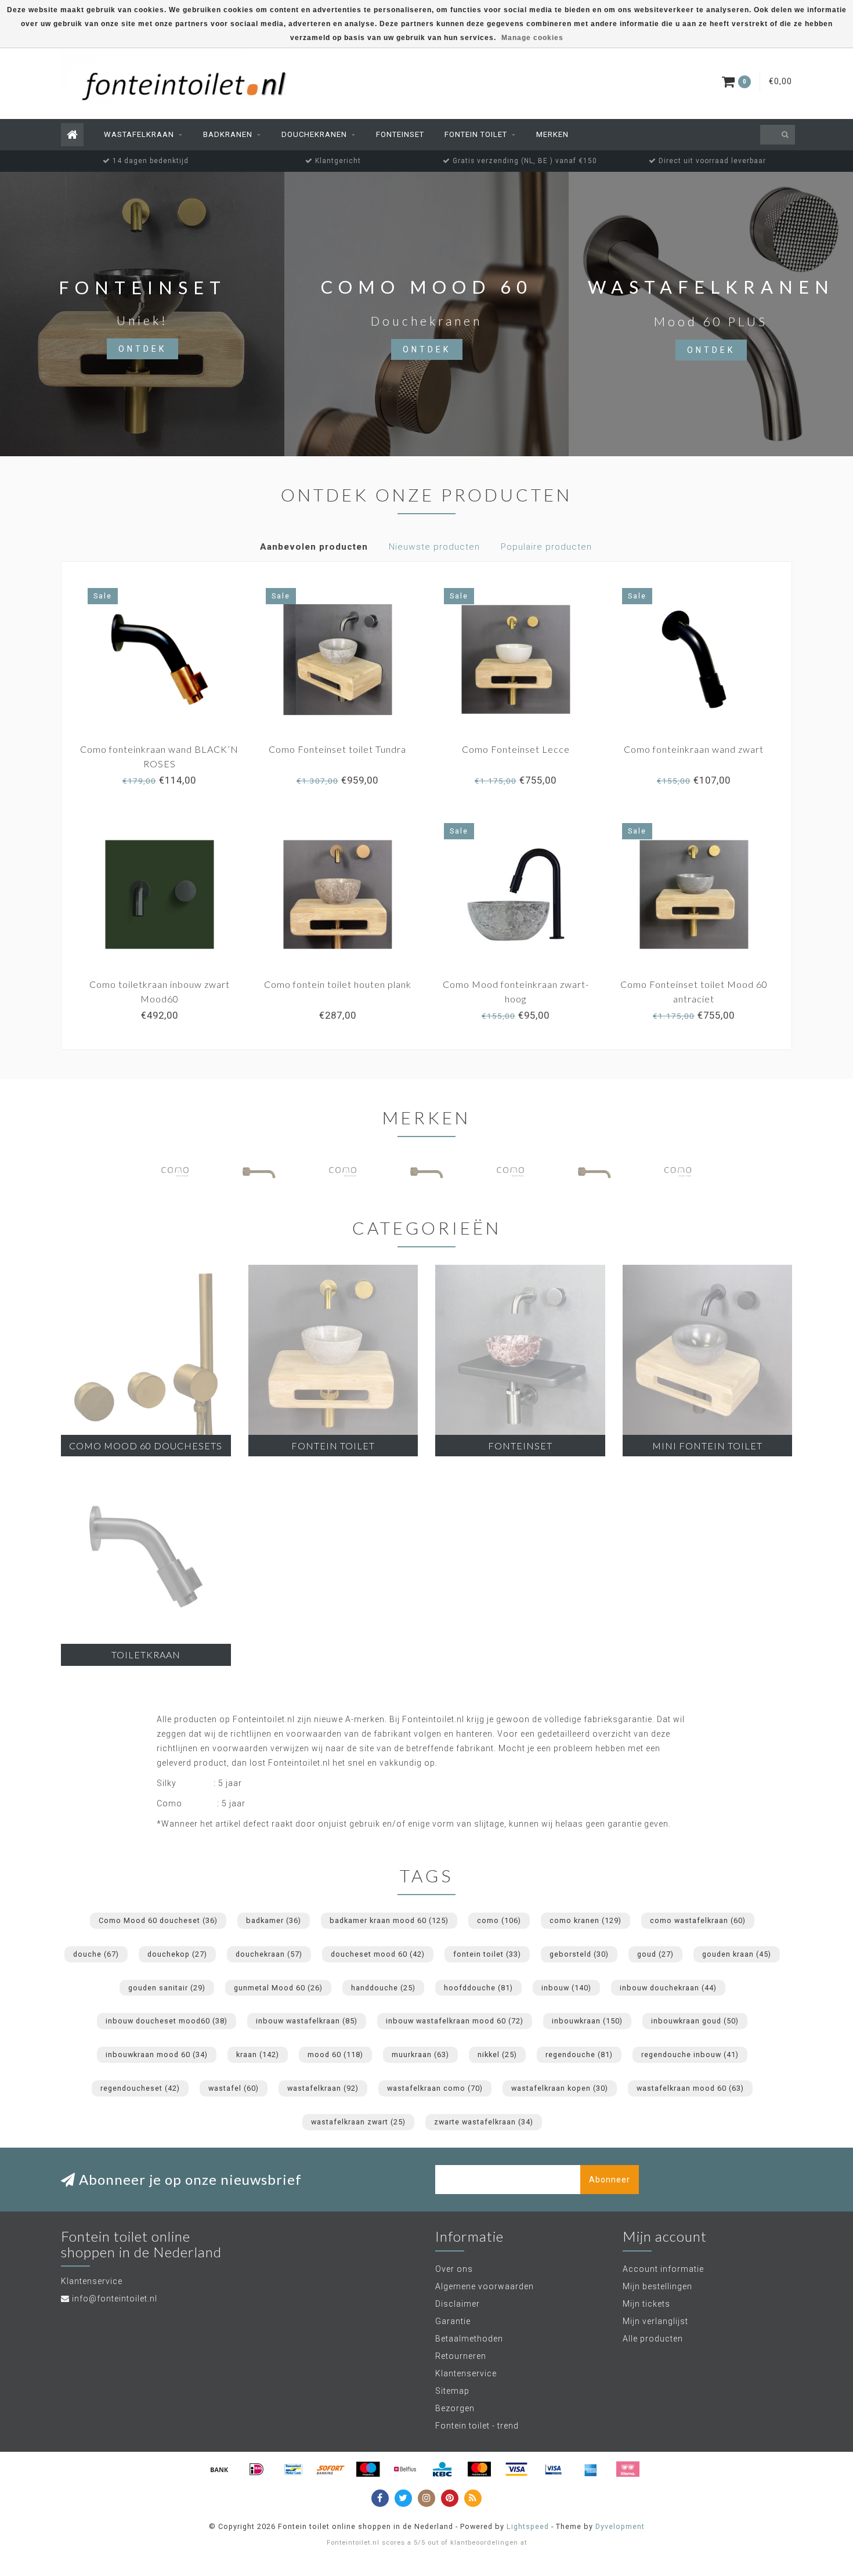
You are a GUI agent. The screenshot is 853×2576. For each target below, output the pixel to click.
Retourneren (461, 2356)
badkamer (274, 1920)
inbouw (566, 1988)
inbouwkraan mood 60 (157, 2054)
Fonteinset (400, 134)
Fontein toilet (476, 134)
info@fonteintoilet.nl (115, 2299)
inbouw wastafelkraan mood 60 (455, 2021)
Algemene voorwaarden (485, 2286)
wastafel (234, 2088)
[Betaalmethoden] (219, 2469)
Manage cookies (532, 38)
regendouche (579, 2054)
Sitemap (452, 2391)
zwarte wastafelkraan (484, 2122)
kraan (258, 2054)
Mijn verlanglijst (655, 2321)
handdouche (383, 1988)
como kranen (585, 1920)
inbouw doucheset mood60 (167, 2021)
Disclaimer (458, 2304)
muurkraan (420, 2054)
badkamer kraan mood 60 (389, 1920)
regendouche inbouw (690, 2054)
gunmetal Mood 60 (278, 1988)
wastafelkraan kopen (560, 2088)
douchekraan (269, 1954)
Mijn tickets (646, 2304)
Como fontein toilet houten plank (338, 984)
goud (655, 1954)
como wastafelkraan (698, 1920)
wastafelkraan (323, 2088)
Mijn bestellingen (657, 2286)
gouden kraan (737, 1954)
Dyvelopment (620, 2526)
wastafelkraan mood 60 (690, 2088)
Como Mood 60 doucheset (158, 1920)
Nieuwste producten (434, 547)
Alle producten (653, 2339)
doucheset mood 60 (378, 1954)
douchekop (177, 1954)
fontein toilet (487, 1954)
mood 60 (335, 2054)
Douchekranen (314, 134)
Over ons (454, 2269)
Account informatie (663, 2269)
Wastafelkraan (139, 134)
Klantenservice (466, 2373)
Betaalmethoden (469, 2339)
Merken (552, 134)
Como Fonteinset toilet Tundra (337, 749)
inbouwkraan (587, 2021)
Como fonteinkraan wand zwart (694, 749)
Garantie (453, 2321)
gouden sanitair (167, 1988)
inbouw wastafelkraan (307, 2021)
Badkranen (228, 134)
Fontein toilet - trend (477, 2426)
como (499, 1920)
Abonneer (610, 2180)
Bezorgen (455, 2408)
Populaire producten (546, 547)
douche (96, 1954)
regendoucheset (140, 2088)
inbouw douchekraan (668, 1988)
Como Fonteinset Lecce (516, 749)
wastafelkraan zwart (358, 2122)
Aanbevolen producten (314, 547)
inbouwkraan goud (695, 2021)
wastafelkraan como (435, 2088)
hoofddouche (478, 1988)
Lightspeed (528, 2526)
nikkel (497, 2054)
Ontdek (142, 349)
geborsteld (579, 1954)
